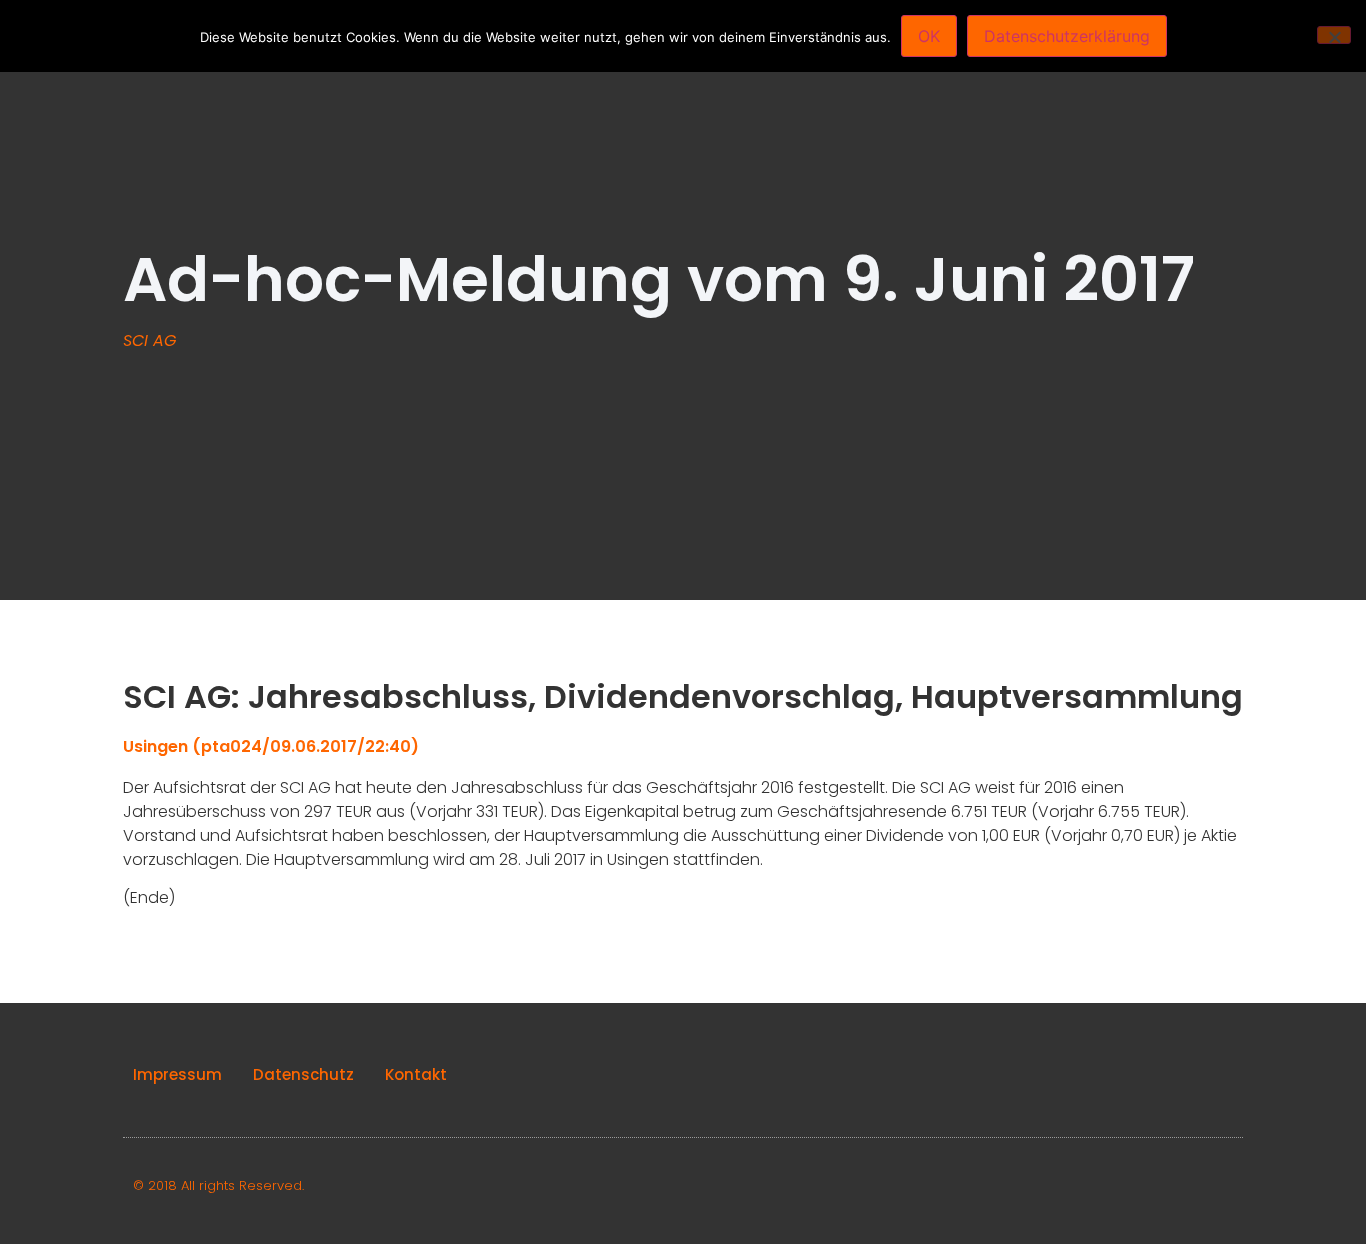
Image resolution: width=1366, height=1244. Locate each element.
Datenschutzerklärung (1067, 36)
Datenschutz (303, 1074)
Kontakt (416, 1074)
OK (929, 36)
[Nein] (1334, 35)
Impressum (177, 1074)
